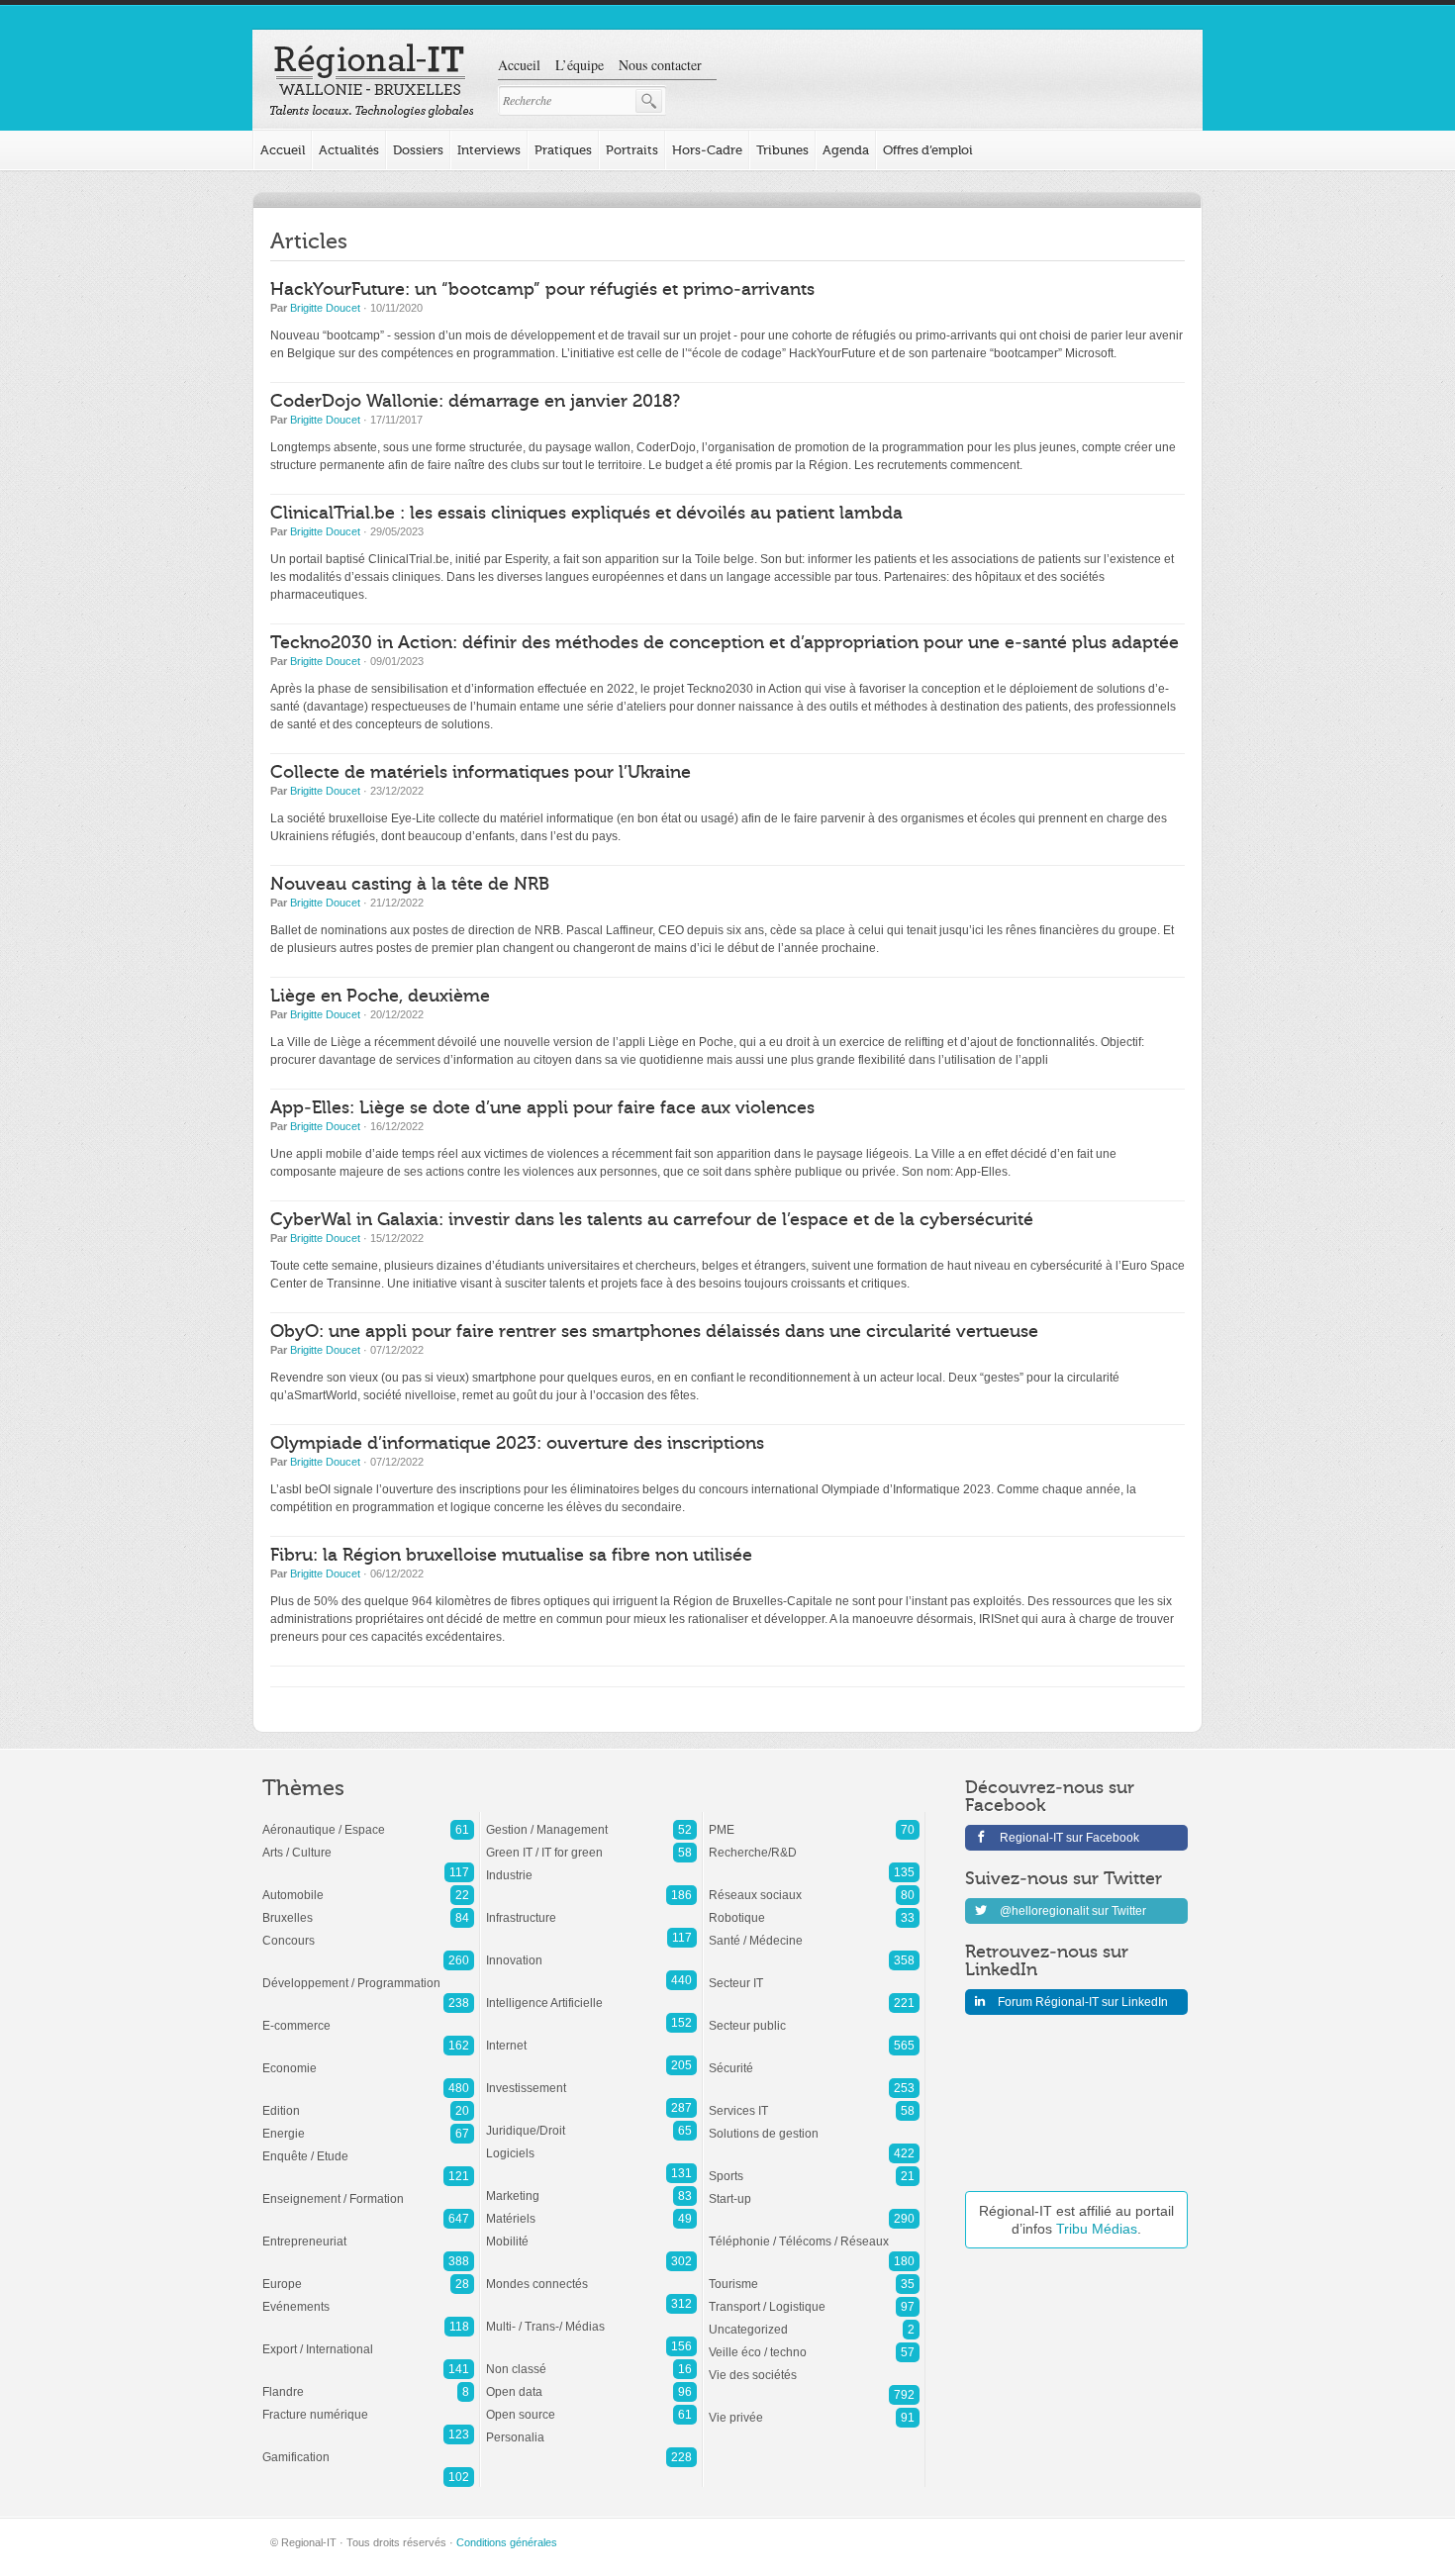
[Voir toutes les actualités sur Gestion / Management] (591, 1820)
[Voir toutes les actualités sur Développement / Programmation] (368, 1973)
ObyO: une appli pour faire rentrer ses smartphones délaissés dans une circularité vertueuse (654, 1332)
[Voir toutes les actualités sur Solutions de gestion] (814, 2124)
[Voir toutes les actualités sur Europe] (368, 2274)
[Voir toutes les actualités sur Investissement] (591, 2078)
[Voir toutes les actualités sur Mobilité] (591, 2232)
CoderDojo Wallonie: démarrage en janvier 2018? (475, 401)
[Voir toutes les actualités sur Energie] (368, 2124)
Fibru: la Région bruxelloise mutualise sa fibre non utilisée (511, 1555)
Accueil (519, 65)
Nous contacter (660, 65)
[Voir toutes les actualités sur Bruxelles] (368, 1908)
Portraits (632, 150)
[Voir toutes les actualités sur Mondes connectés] (591, 2274)
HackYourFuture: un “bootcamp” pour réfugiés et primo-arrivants (542, 289)
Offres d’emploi (928, 150)
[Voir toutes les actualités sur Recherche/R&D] (814, 1843)
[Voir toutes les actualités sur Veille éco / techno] (814, 2342)
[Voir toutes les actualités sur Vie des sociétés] (814, 2365)
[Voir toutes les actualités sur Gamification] (368, 2447)
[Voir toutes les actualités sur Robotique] (814, 1908)
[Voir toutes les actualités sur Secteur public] (814, 2016)
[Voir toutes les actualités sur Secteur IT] (814, 1973)
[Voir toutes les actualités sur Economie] (368, 2058)
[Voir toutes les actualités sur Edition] (368, 2101)
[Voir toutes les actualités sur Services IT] (814, 2101)
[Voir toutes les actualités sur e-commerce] (368, 2016)
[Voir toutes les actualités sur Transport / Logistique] (814, 2297)
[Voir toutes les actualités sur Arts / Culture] (368, 1843)
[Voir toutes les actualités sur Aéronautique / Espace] (368, 1820)
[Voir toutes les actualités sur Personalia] (591, 2428)
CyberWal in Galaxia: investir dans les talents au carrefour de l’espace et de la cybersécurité (652, 1220)
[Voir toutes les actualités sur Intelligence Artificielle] (591, 1993)
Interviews (489, 150)
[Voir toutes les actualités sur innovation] (591, 1951)
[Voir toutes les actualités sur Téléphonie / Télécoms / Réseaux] (814, 2232)
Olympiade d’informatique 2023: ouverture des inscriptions (517, 1443)
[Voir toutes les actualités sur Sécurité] (814, 2058)
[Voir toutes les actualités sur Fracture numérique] (368, 2405)
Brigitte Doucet (325, 308)
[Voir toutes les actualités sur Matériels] (591, 2209)
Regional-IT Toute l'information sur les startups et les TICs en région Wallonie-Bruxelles (372, 81)
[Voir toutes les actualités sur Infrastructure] (591, 1908)
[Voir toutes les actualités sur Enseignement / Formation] (368, 2189)
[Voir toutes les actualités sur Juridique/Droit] (591, 2121)
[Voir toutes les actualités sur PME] (814, 1820)
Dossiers (418, 150)
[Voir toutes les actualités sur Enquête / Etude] (368, 2147)
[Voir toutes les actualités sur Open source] (591, 2405)
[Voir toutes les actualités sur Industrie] (591, 1865)
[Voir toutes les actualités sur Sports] (814, 2166)
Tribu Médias (1097, 2229)
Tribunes (782, 150)
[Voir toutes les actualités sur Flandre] (368, 2382)
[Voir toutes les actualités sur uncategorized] (814, 2320)
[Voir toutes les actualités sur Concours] (368, 1931)
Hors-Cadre (707, 150)
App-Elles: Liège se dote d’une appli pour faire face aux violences (542, 1108)
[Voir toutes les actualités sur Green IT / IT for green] (591, 1843)
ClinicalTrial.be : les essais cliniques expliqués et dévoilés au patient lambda (586, 513)
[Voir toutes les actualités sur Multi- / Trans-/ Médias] (591, 2317)
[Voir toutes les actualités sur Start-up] (814, 2189)
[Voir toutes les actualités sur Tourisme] (814, 2274)
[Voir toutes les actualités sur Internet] (591, 2036)
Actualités (349, 150)
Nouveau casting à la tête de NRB (410, 884)
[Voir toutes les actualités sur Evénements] (368, 2297)
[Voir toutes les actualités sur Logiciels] (591, 2144)
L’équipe (580, 65)
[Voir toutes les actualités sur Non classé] (591, 2359)
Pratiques (563, 150)
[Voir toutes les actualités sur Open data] (591, 2382)
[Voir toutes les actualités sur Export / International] (368, 2339)
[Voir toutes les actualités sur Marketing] (591, 2186)
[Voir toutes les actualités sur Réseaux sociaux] (814, 1885)
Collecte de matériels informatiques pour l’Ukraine (481, 772)
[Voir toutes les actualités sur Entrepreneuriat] (368, 2232)
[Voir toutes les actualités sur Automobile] (368, 1885)
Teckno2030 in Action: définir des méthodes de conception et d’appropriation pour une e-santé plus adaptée (725, 643)
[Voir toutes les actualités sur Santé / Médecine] (814, 1931)
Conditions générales (507, 2542)
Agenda (846, 150)
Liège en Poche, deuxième (380, 996)
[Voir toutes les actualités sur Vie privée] (814, 2408)
